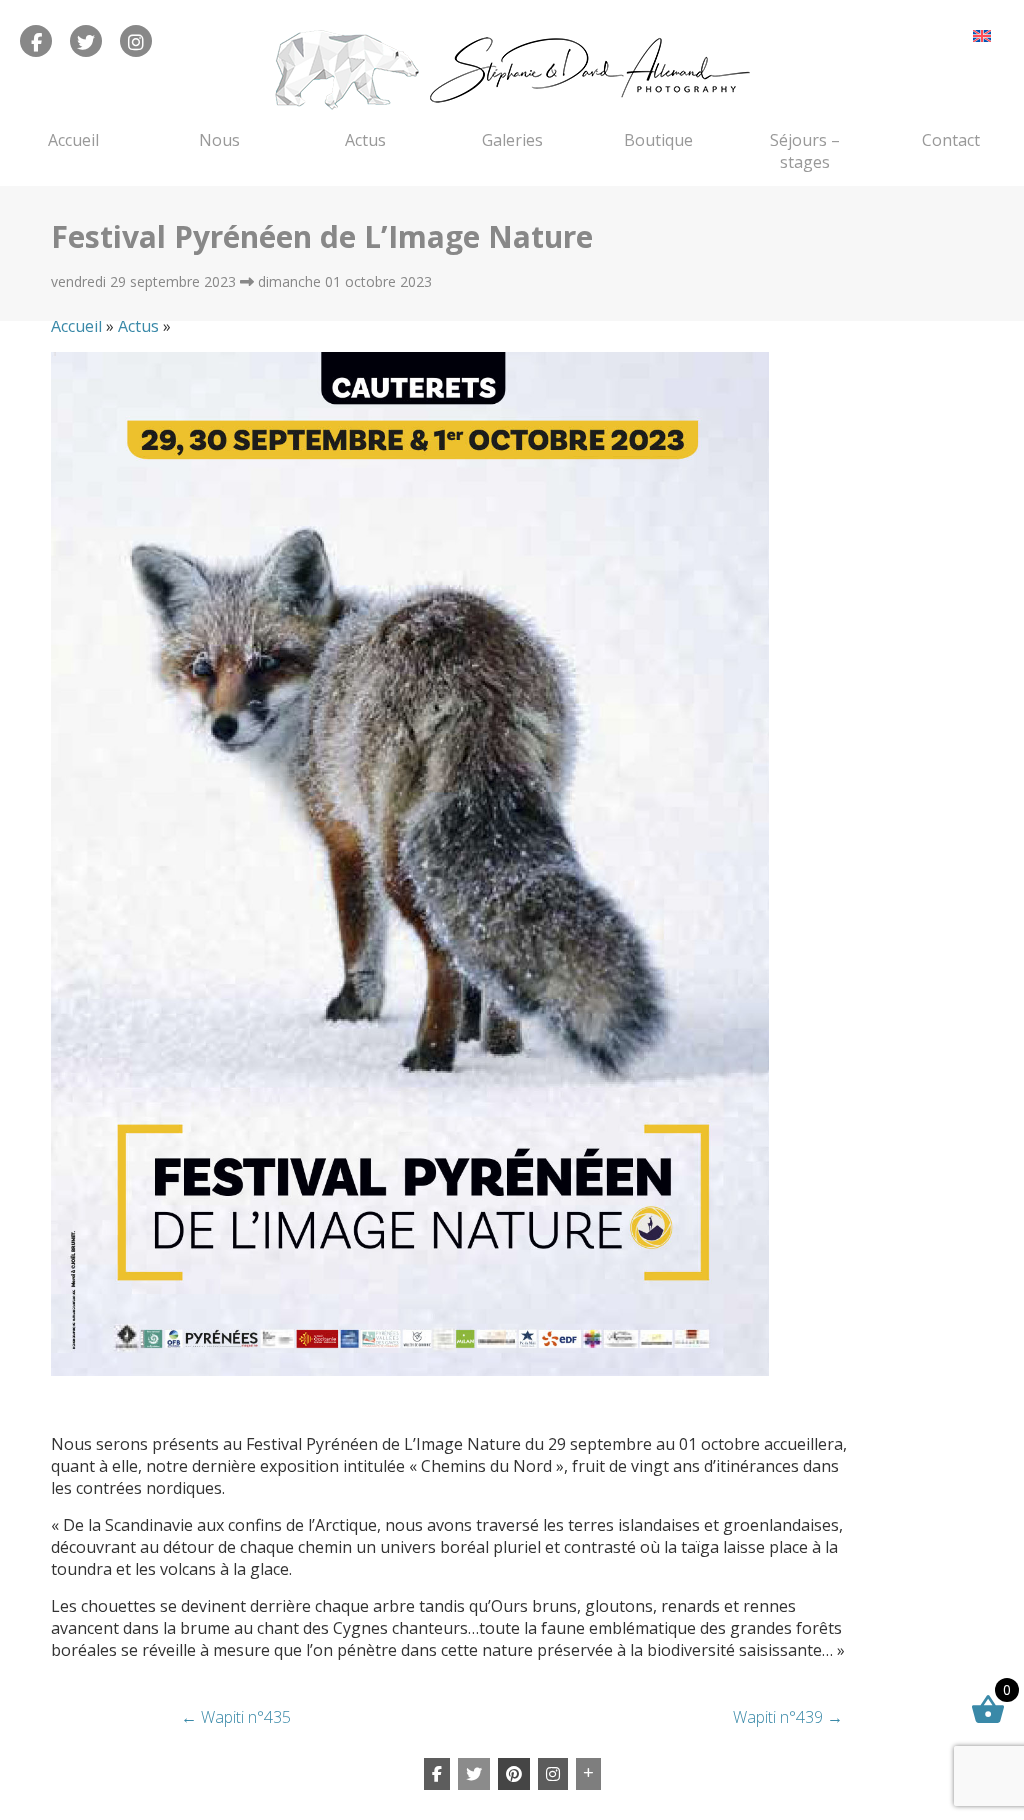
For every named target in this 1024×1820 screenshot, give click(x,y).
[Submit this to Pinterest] (514, 1774)
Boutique (658, 140)
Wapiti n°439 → (788, 1717)
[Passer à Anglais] (982, 35)
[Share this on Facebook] (437, 1774)
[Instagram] (553, 1774)
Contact (951, 140)
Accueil (73, 140)
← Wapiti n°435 (236, 1717)
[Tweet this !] (474, 1774)
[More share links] (588, 1774)
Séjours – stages (805, 151)
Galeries (512, 140)
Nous (219, 140)
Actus (365, 140)
